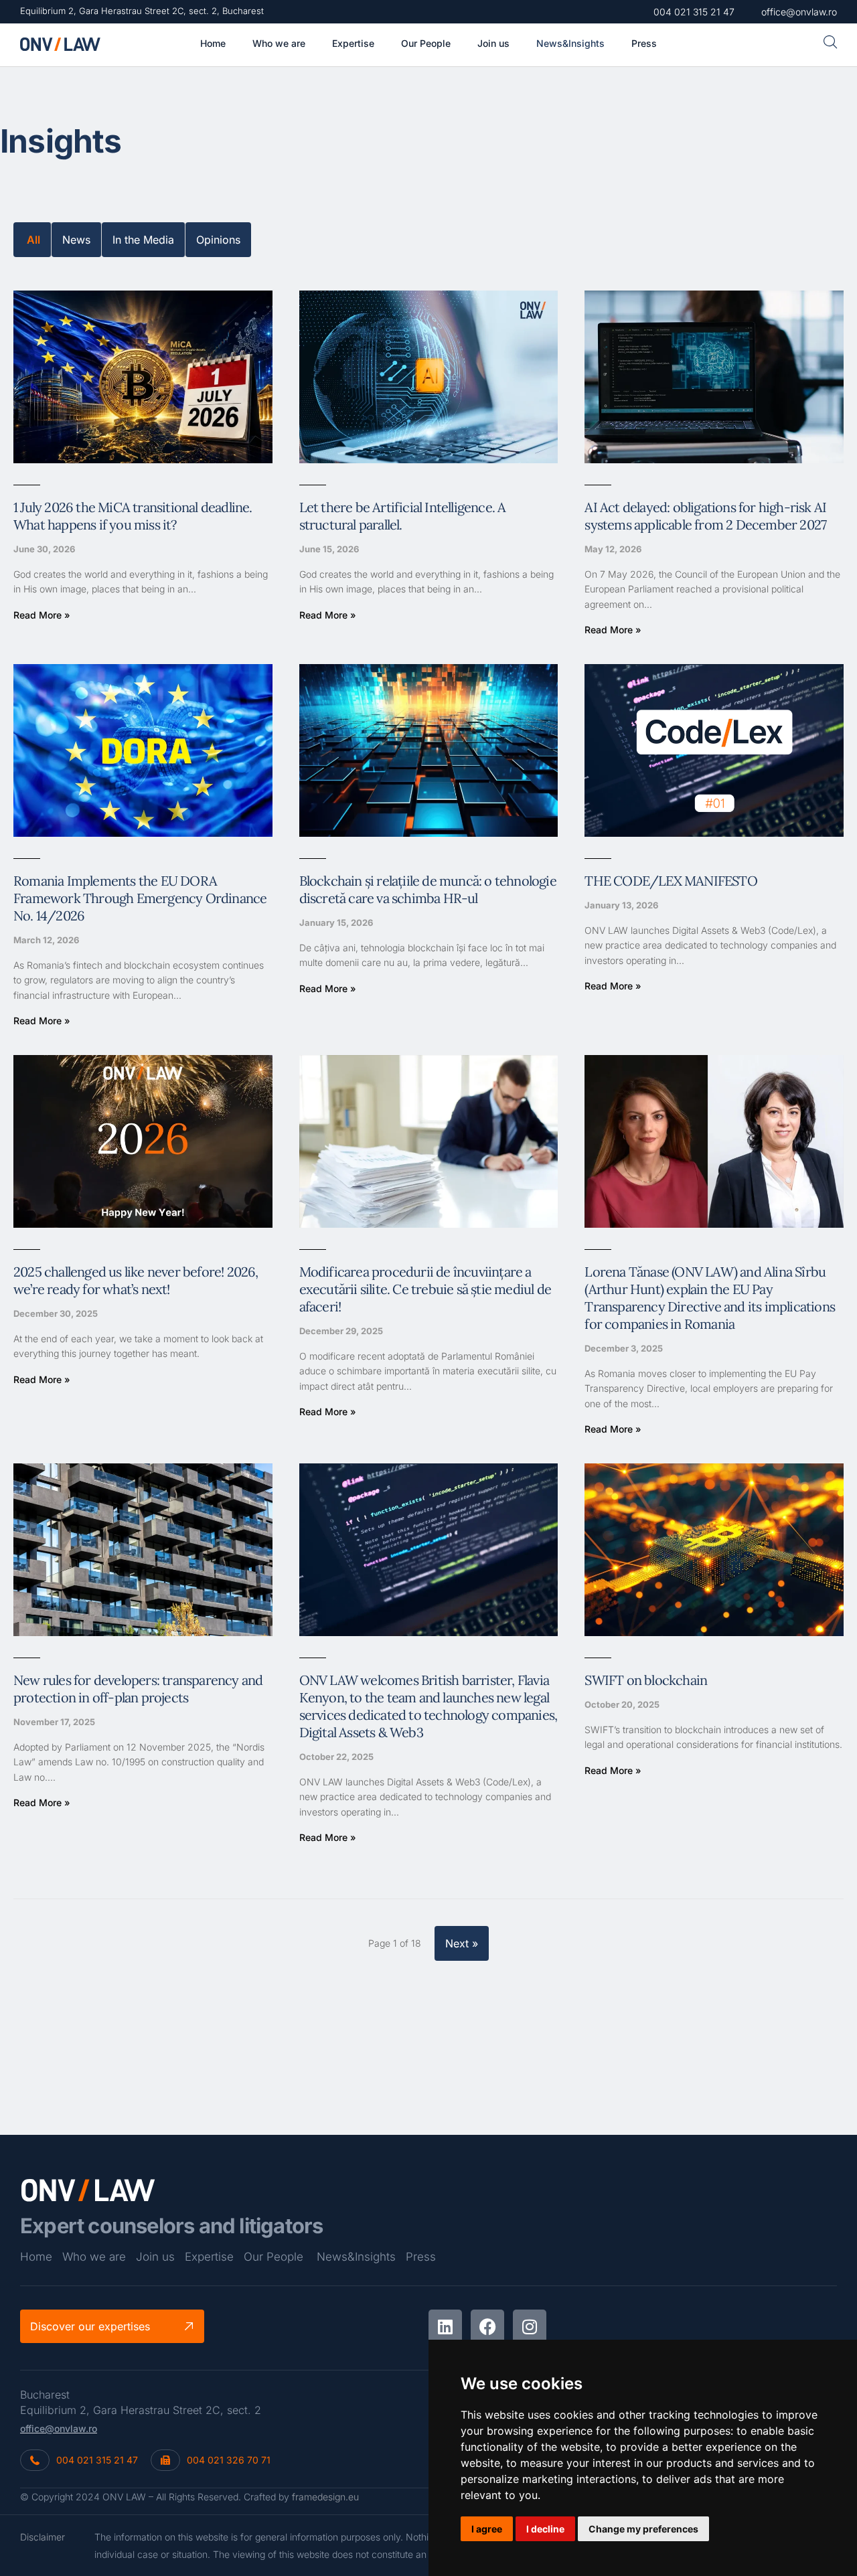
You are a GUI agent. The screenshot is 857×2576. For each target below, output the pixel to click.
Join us (155, 2257)
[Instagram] (530, 2326)
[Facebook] (487, 2326)
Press (421, 2257)
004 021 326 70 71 (229, 2460)
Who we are (94, 2257)
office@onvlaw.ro (59, 2428)
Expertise (209, 2257)
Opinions (218, 240)
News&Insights (356, 2257)
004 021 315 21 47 (97, 2460)
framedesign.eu (325, 2497)
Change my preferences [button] (643, 2529)
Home (36, 2257)
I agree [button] (487, 2529)
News (76, 240)
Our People (274, 2257)
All (33, 240)
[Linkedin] (445, 2326)
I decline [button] (545, 2529)
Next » (462, 1943)
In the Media (143, 240)
